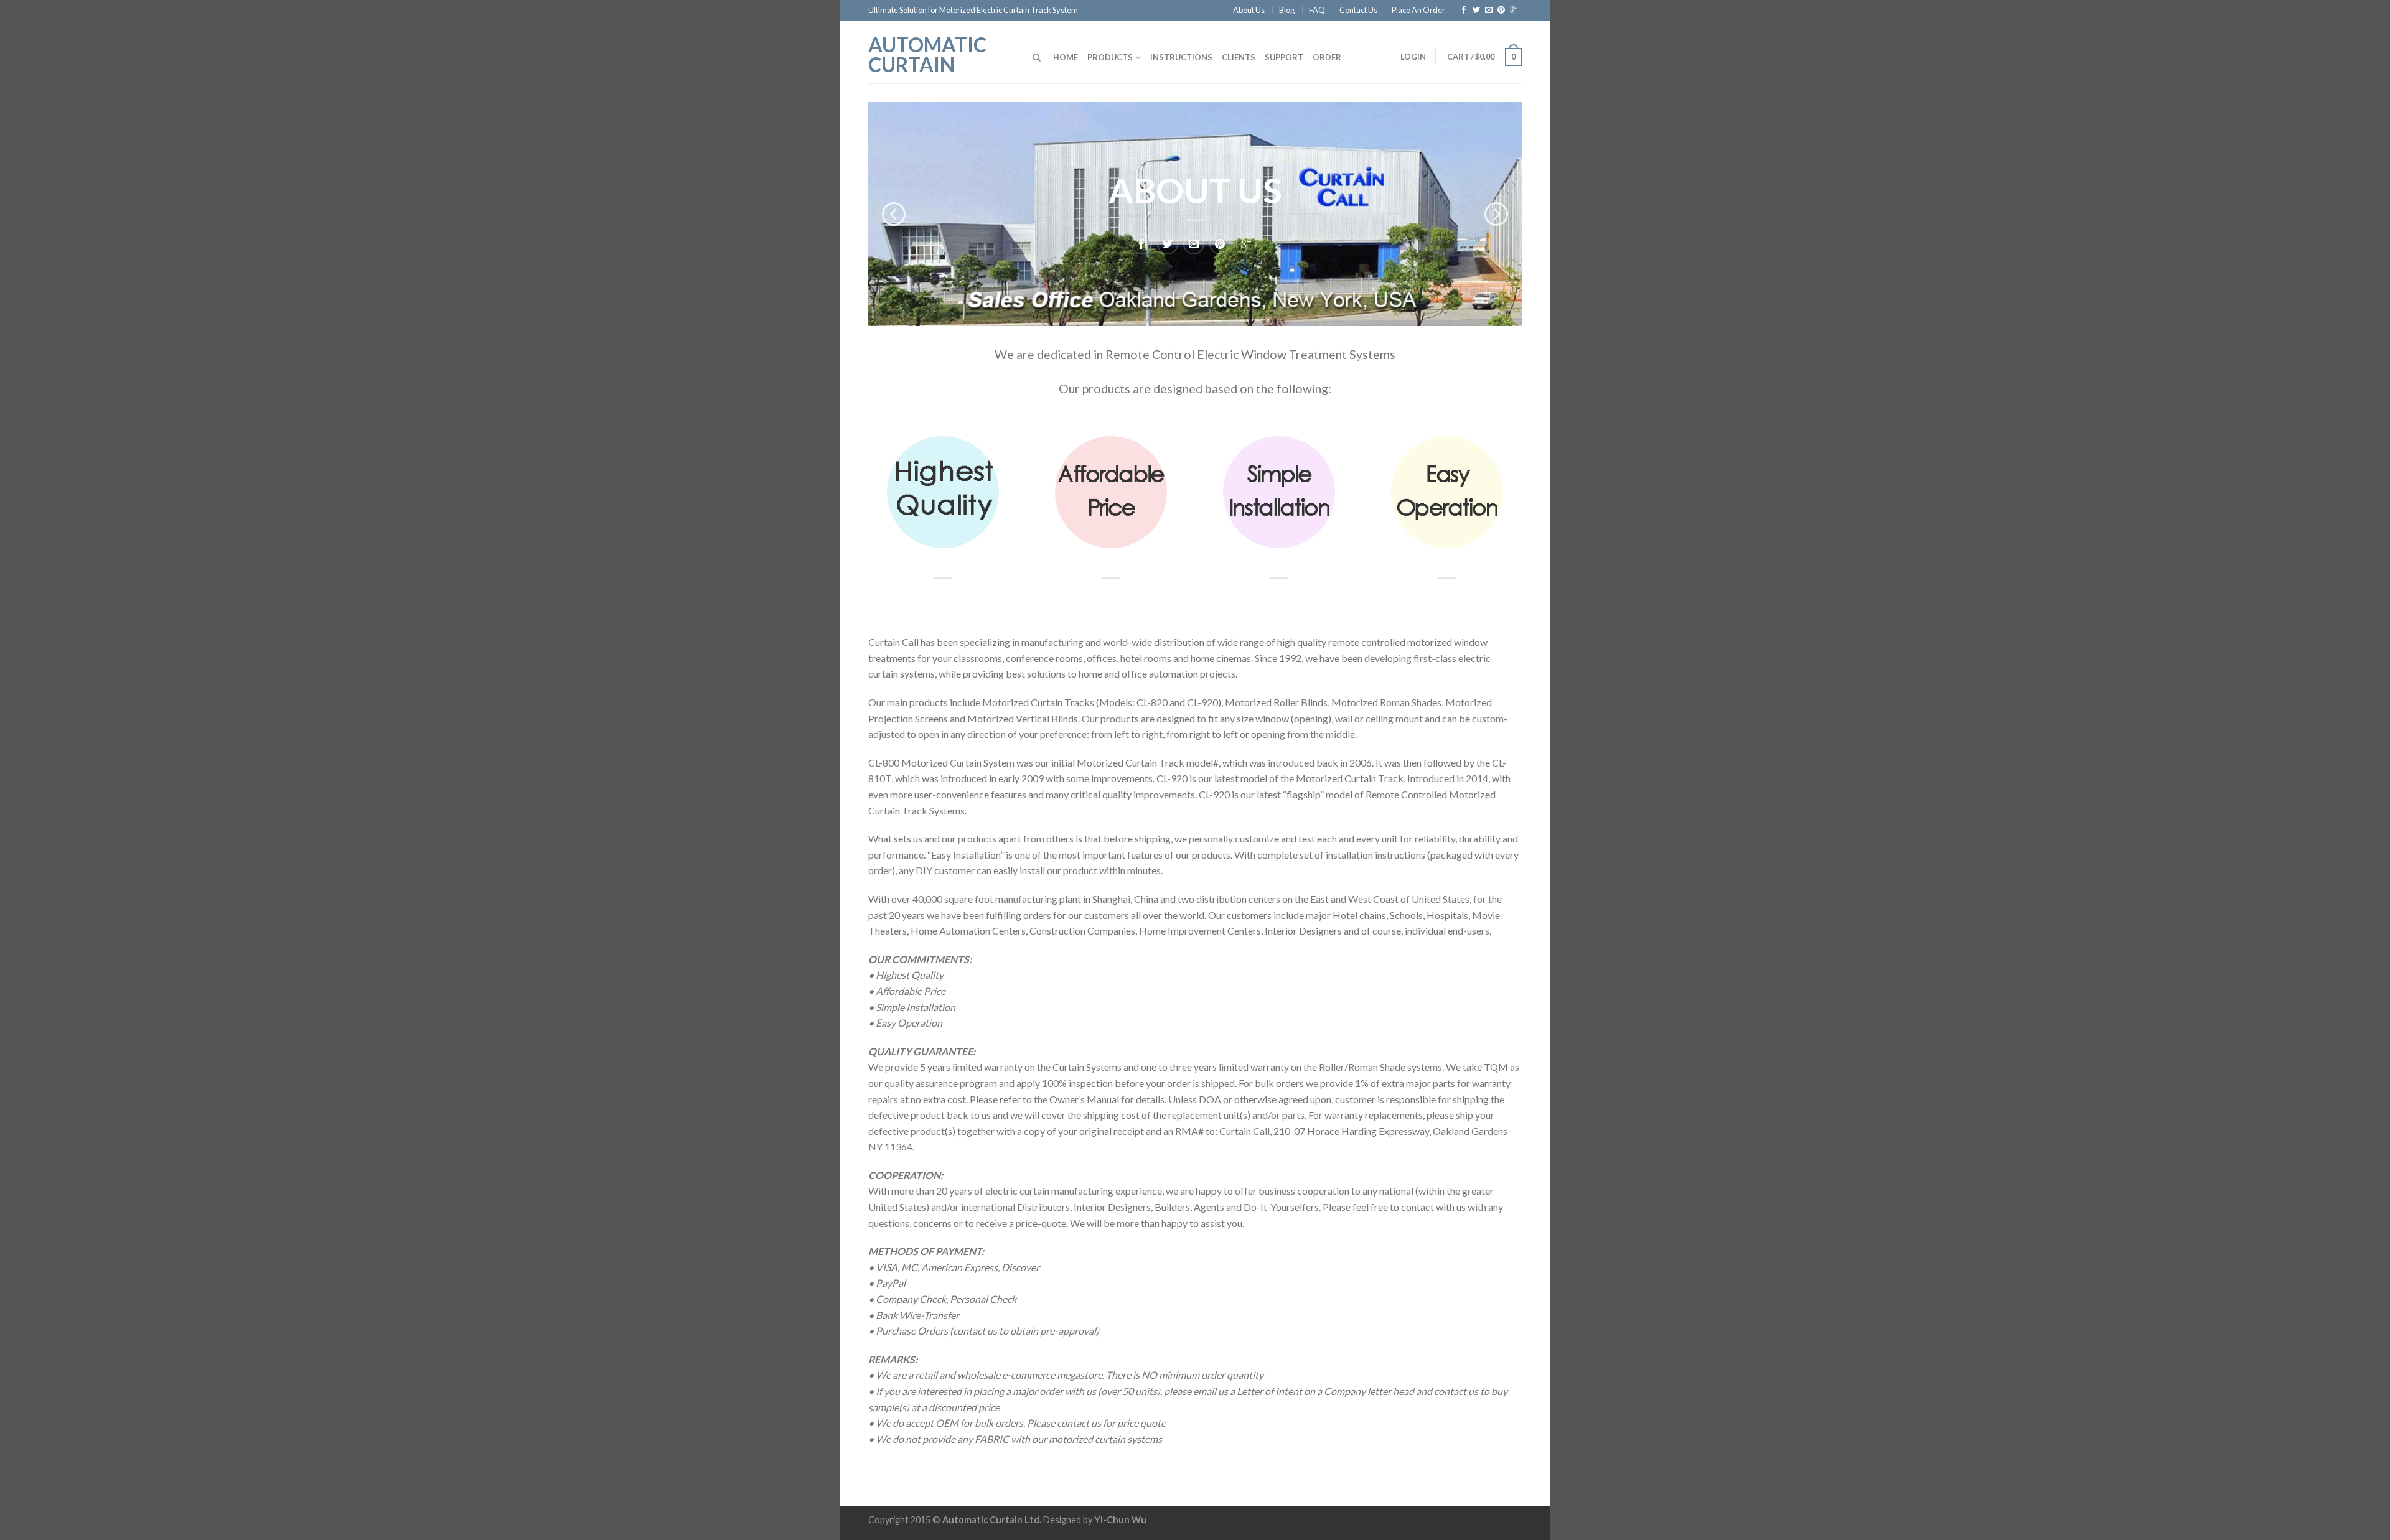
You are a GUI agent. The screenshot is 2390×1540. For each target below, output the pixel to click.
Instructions (1181, 57)
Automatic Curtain (927, 54)
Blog (1287, 10)
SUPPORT (1284, 57)
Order (1327, 57)
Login (1413, 57)
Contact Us (1358, 10)
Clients (1239, 57)
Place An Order (1418, 10)
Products (1110, 57)
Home (1066, 57)
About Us (1249, 10)
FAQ (1317, 10)
